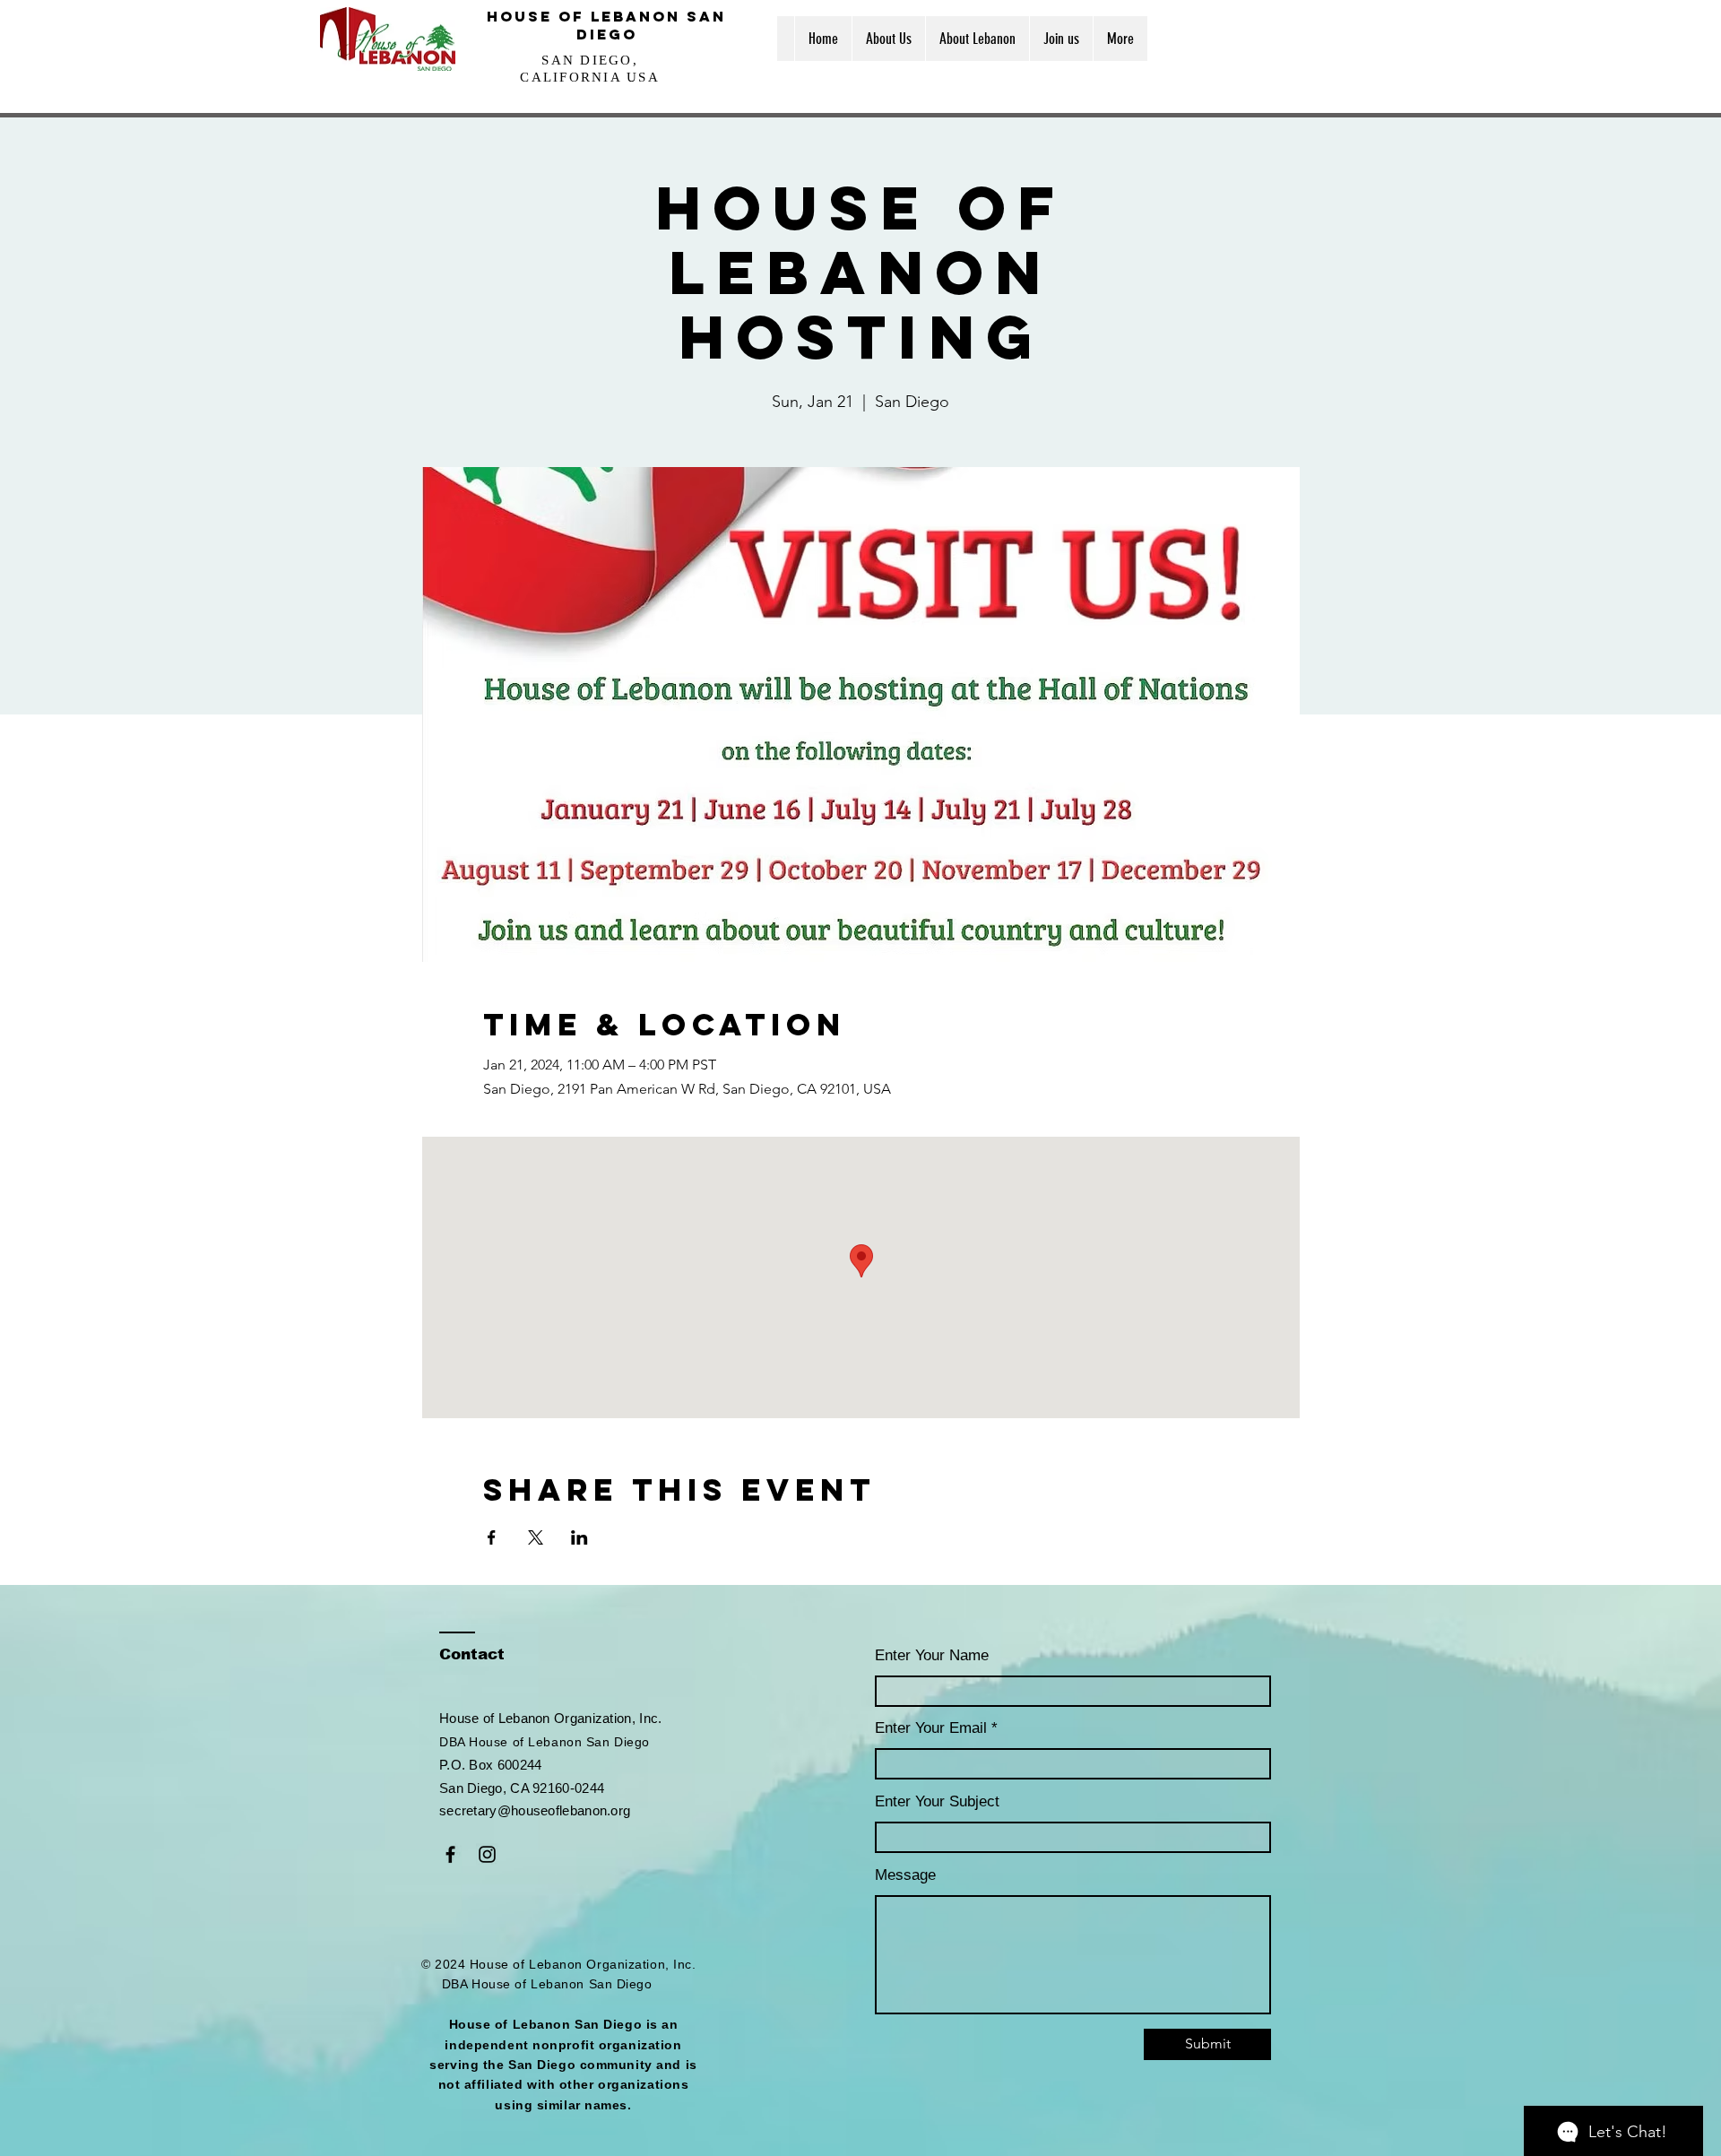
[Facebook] (450, 1854)
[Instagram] (487, 1854)
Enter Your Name (932, 1655)
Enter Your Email (931, 1728)
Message (905, 1875)
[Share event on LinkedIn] (579, 1537)
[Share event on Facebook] (492, 1537)
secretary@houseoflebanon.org (535, 1810)
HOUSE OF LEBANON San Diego (606, 25)
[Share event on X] (536, 1537)
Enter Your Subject (937, 1801)
